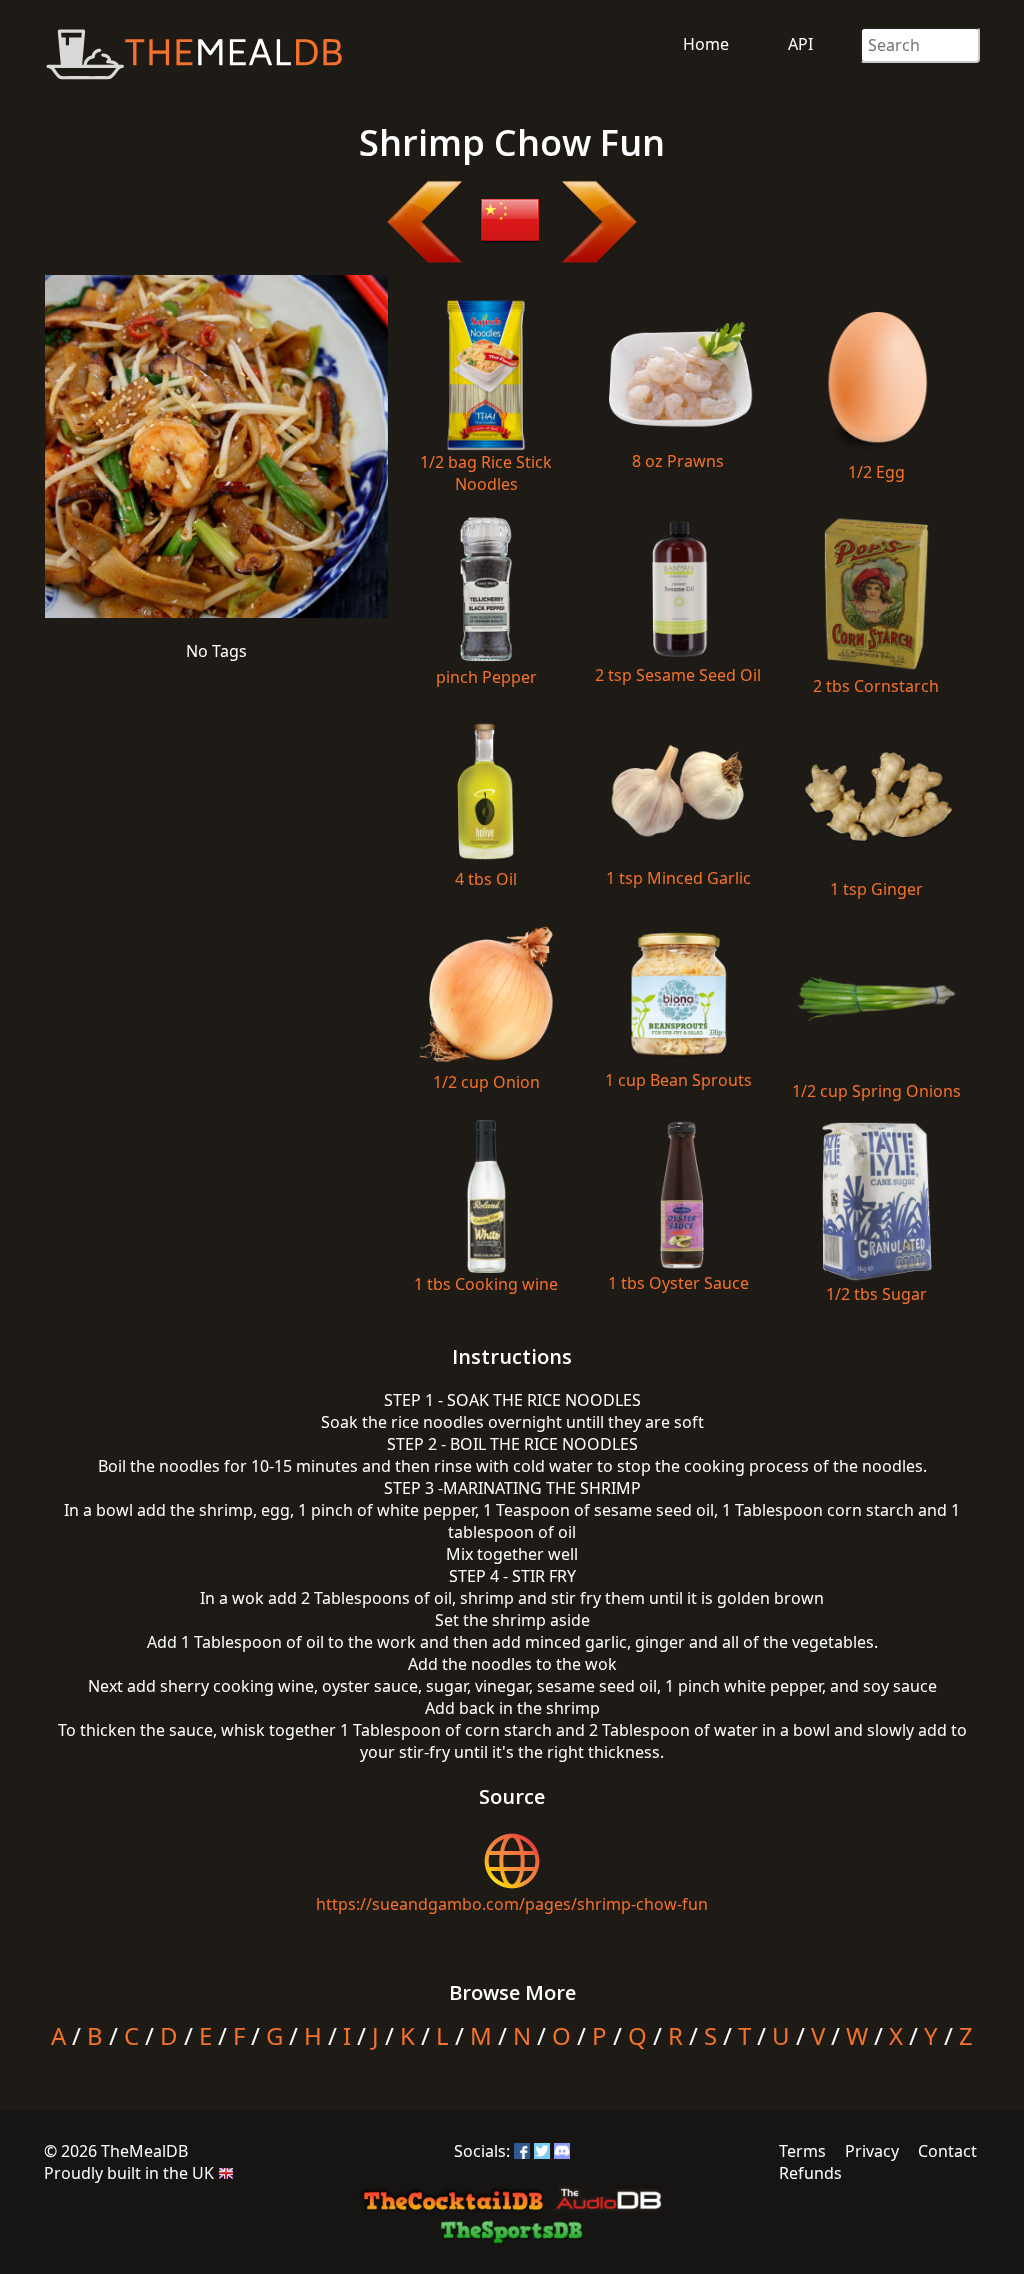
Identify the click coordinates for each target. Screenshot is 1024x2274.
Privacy (872, 2151)
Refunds (810, 2173)
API (800, 44)
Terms (802, 2151)
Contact (947, 2151)
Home (706, 44)
